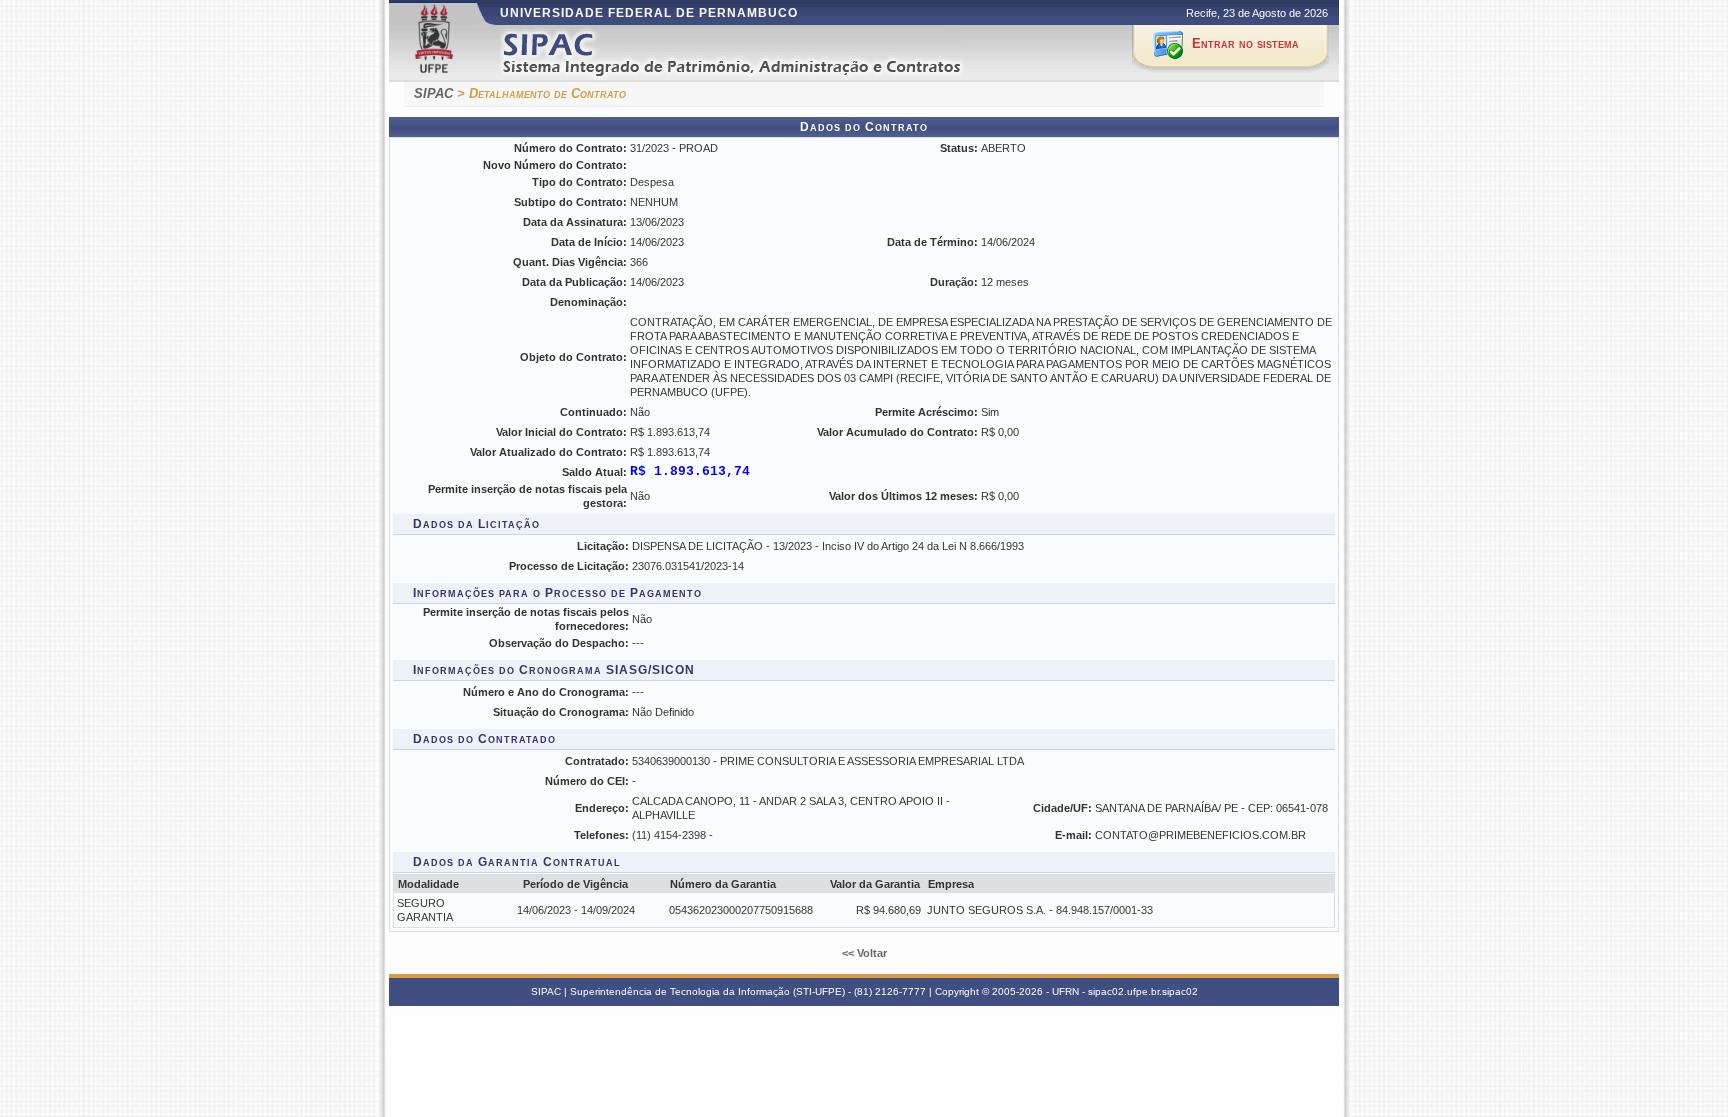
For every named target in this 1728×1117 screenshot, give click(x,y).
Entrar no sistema (1245, 43)
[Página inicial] (757, 53)
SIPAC (433, 93)
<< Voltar (864, 953)
